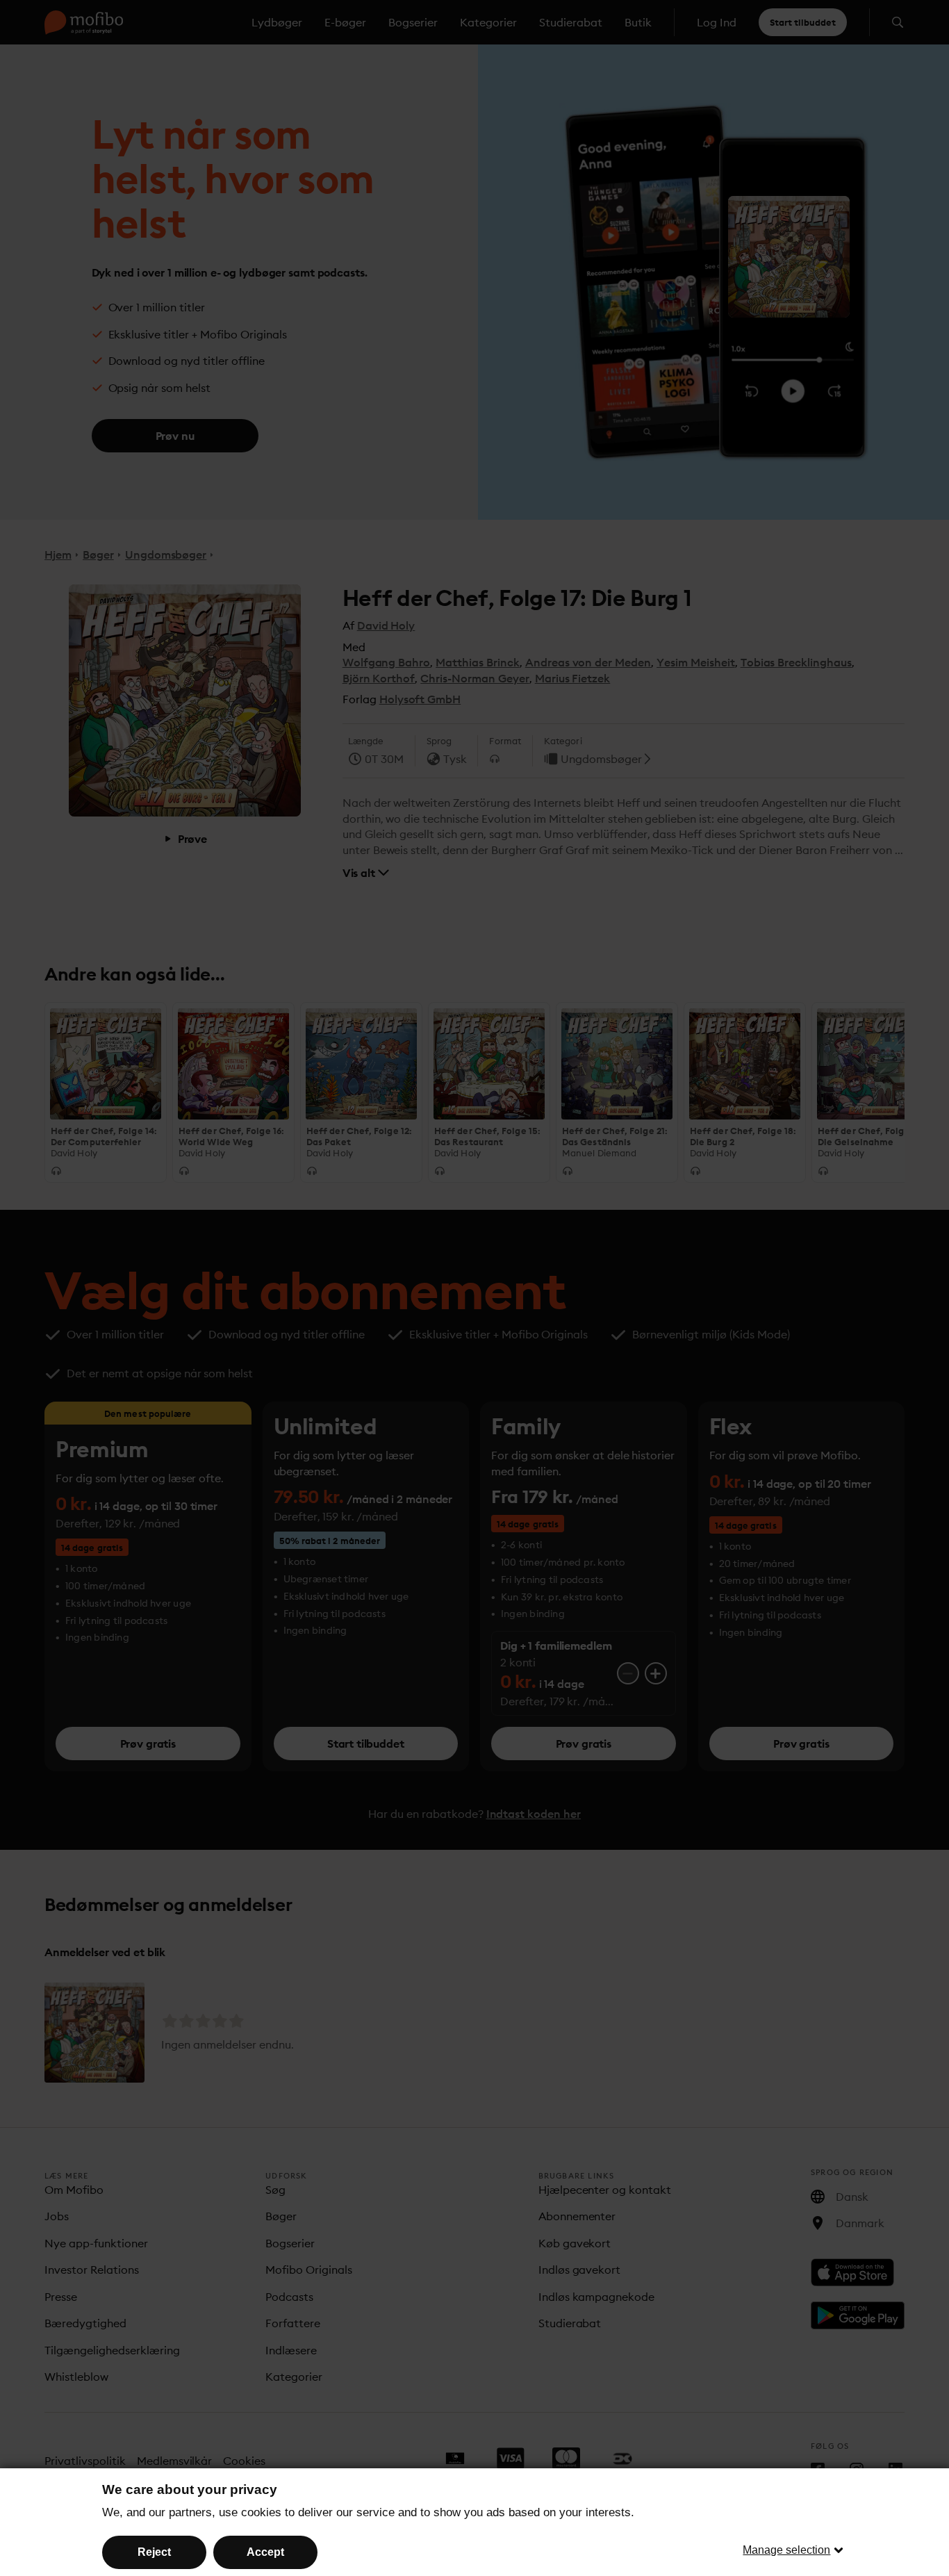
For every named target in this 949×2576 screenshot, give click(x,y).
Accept (265, 2552)
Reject (154, 2552)
